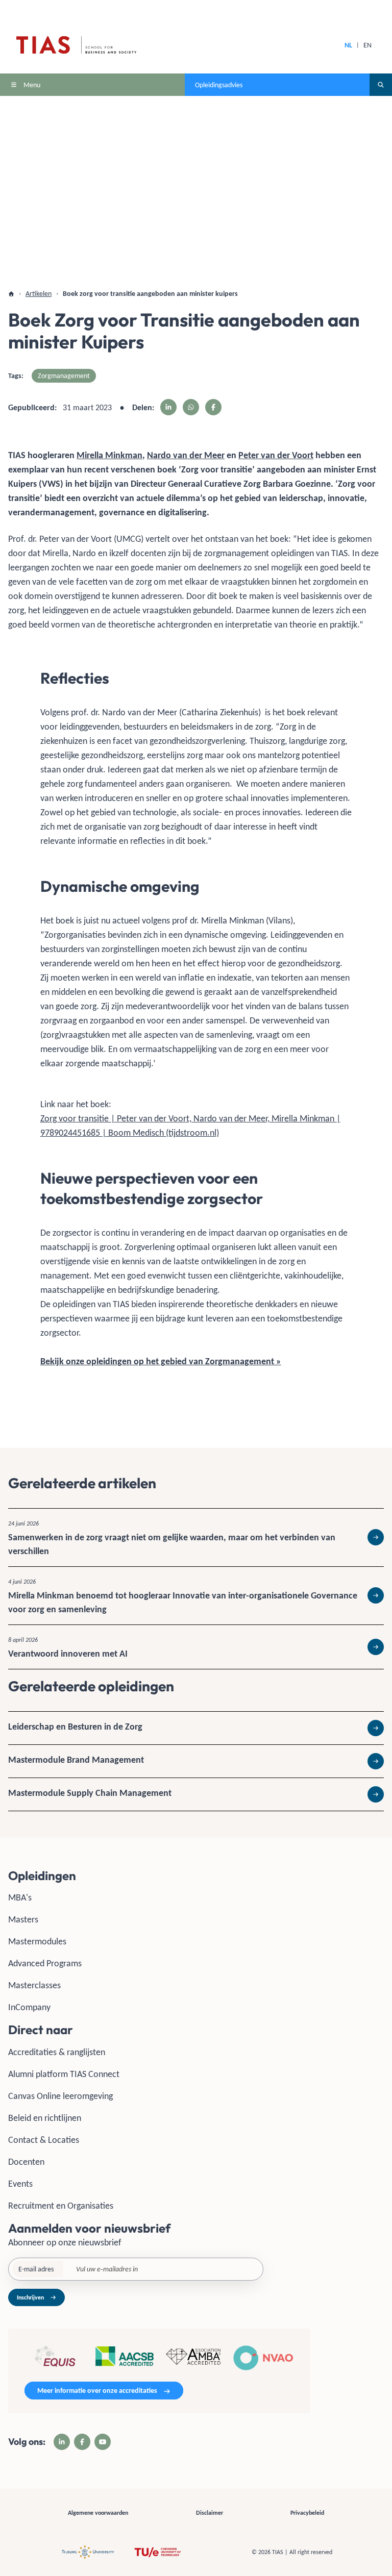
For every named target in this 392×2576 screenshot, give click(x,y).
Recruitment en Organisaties (61, 2206)
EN (367, 45)
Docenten (26, 2162)
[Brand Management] (196, 1761)
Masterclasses (34, 1985)
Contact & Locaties (44, 2140)
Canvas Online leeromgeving (60, 2096)
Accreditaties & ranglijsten (57, 2052)
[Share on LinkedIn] (168, 407)
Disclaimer (210, 2513)
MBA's (20, 1897)
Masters (23, 1919)
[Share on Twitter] (191, 407)
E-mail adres (36, 2269)
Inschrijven (30, 2297)
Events (20, 2184)
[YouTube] (103, 2442)
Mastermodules (37, 1941)
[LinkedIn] (62, 2442)
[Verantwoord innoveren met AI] (196, 1647)
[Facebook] (82, 2442)
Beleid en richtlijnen (45, 2118)
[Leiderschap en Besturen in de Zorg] (196, 1728)
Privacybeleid (307, 2513)
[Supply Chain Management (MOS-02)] (196, 1794)
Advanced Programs (45, 1963)
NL (348, 45)
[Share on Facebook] (213, 407)
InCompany (29, 2007)
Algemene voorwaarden (98, 2513)
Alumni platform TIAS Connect (64, 2074)
